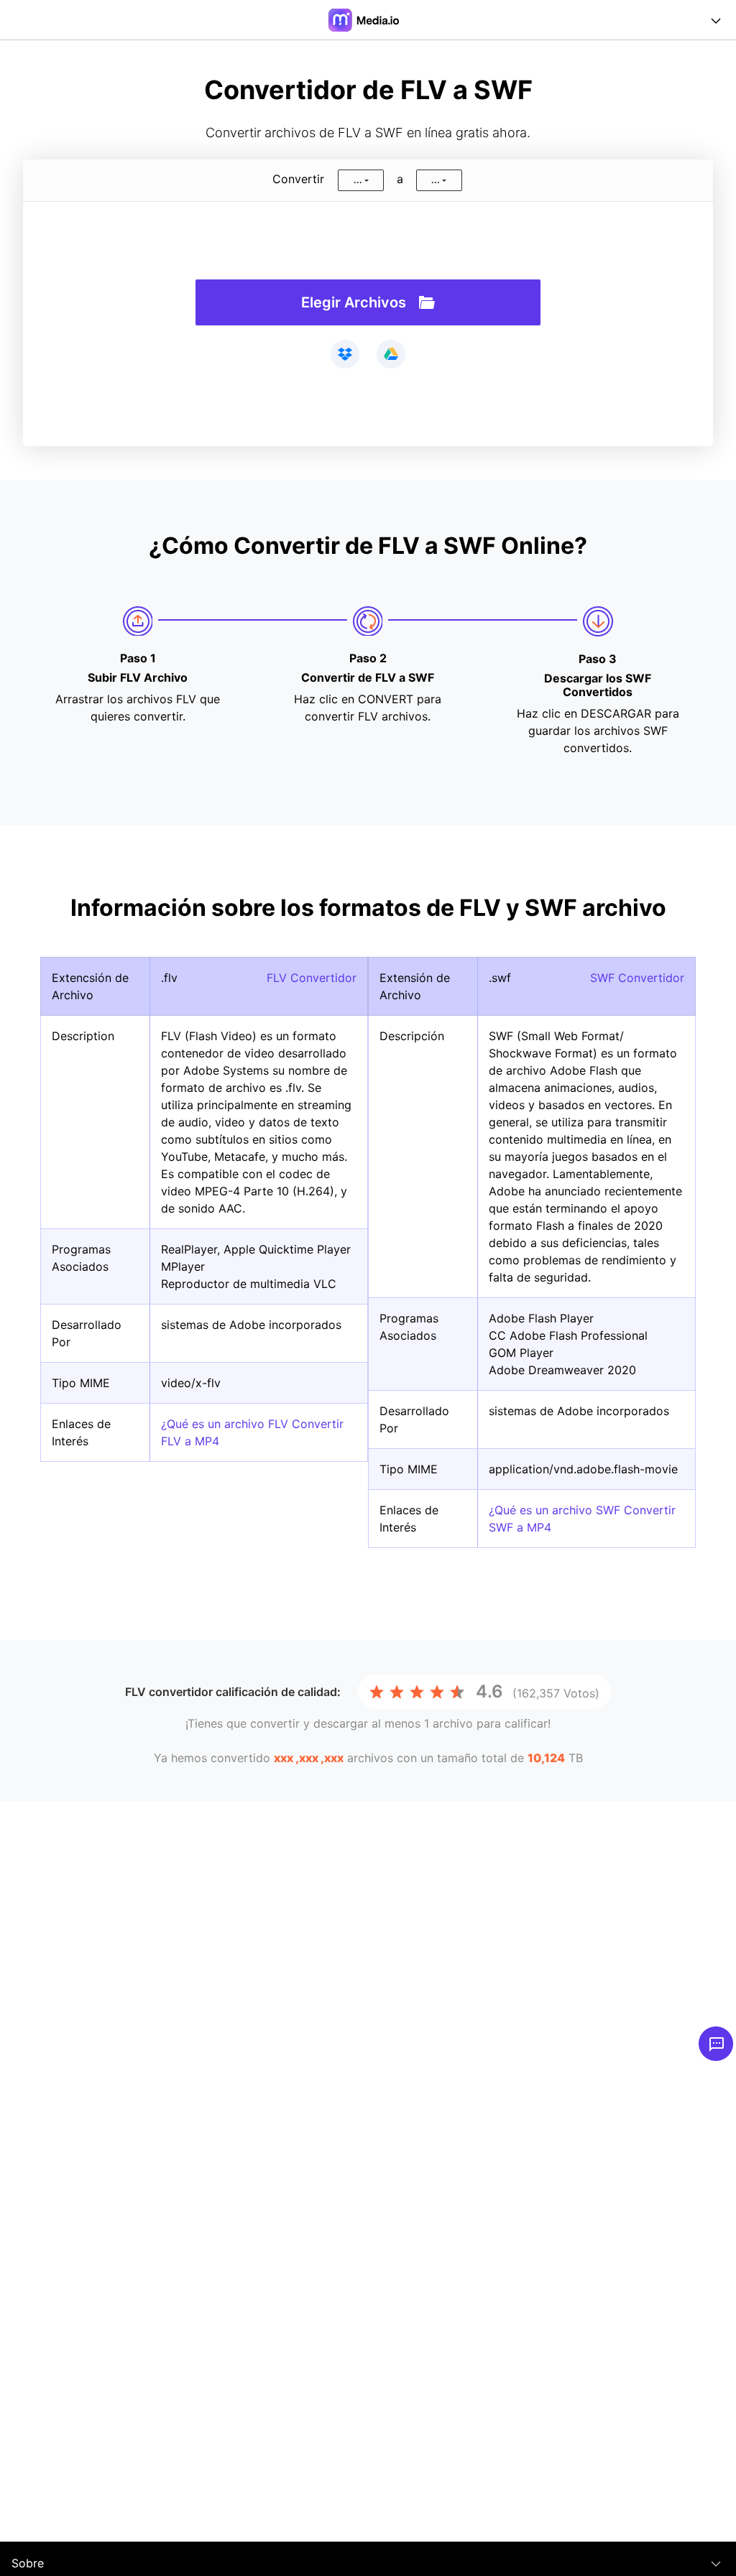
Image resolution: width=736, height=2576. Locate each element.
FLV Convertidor (312, 978)
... (358, 180)
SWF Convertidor (637, 978)
